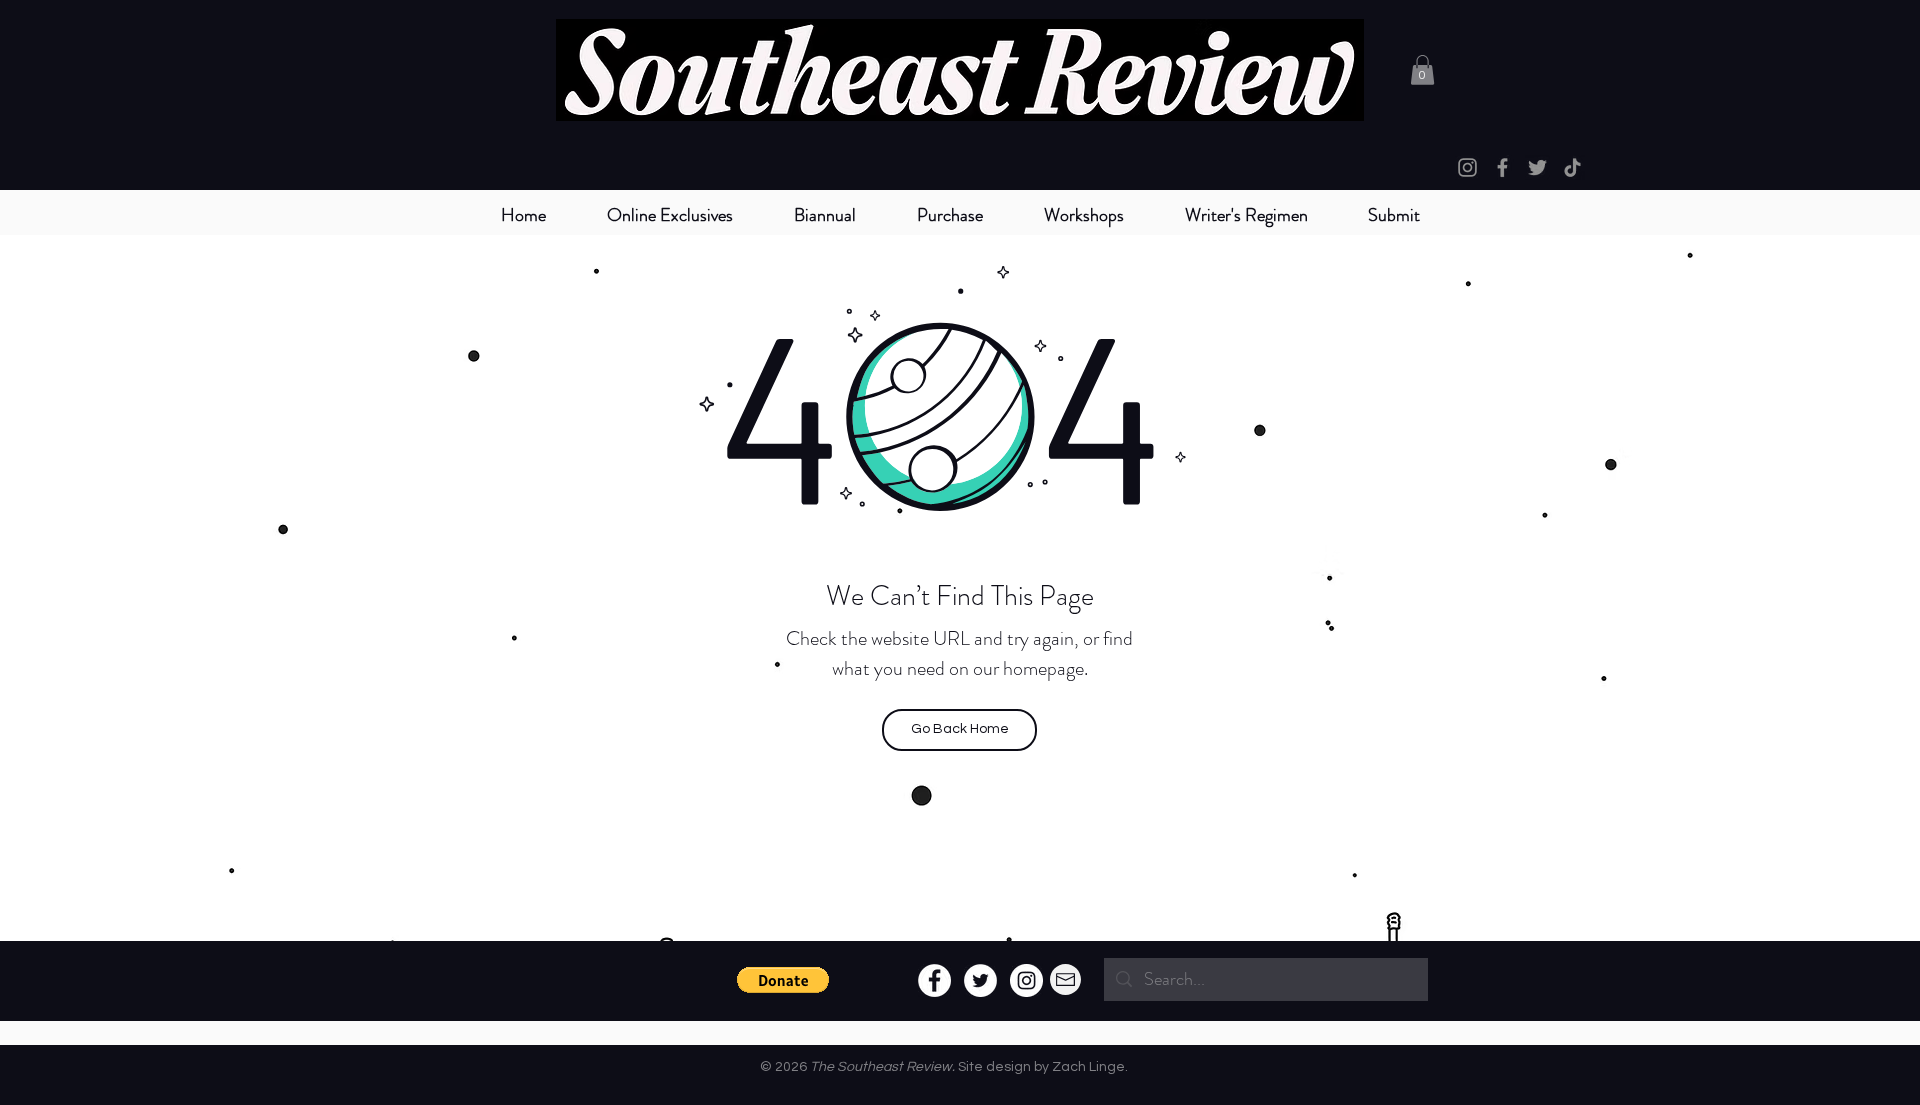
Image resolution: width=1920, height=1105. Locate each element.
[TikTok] (1572, 167)
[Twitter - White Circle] (980, 980)
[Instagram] (1467, 167)
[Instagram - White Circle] (1026, 980)
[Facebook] (1502, 167)
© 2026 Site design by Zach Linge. (944, 1067)
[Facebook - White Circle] (934, 980)
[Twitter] (1537, 167)
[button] (824, 215)
